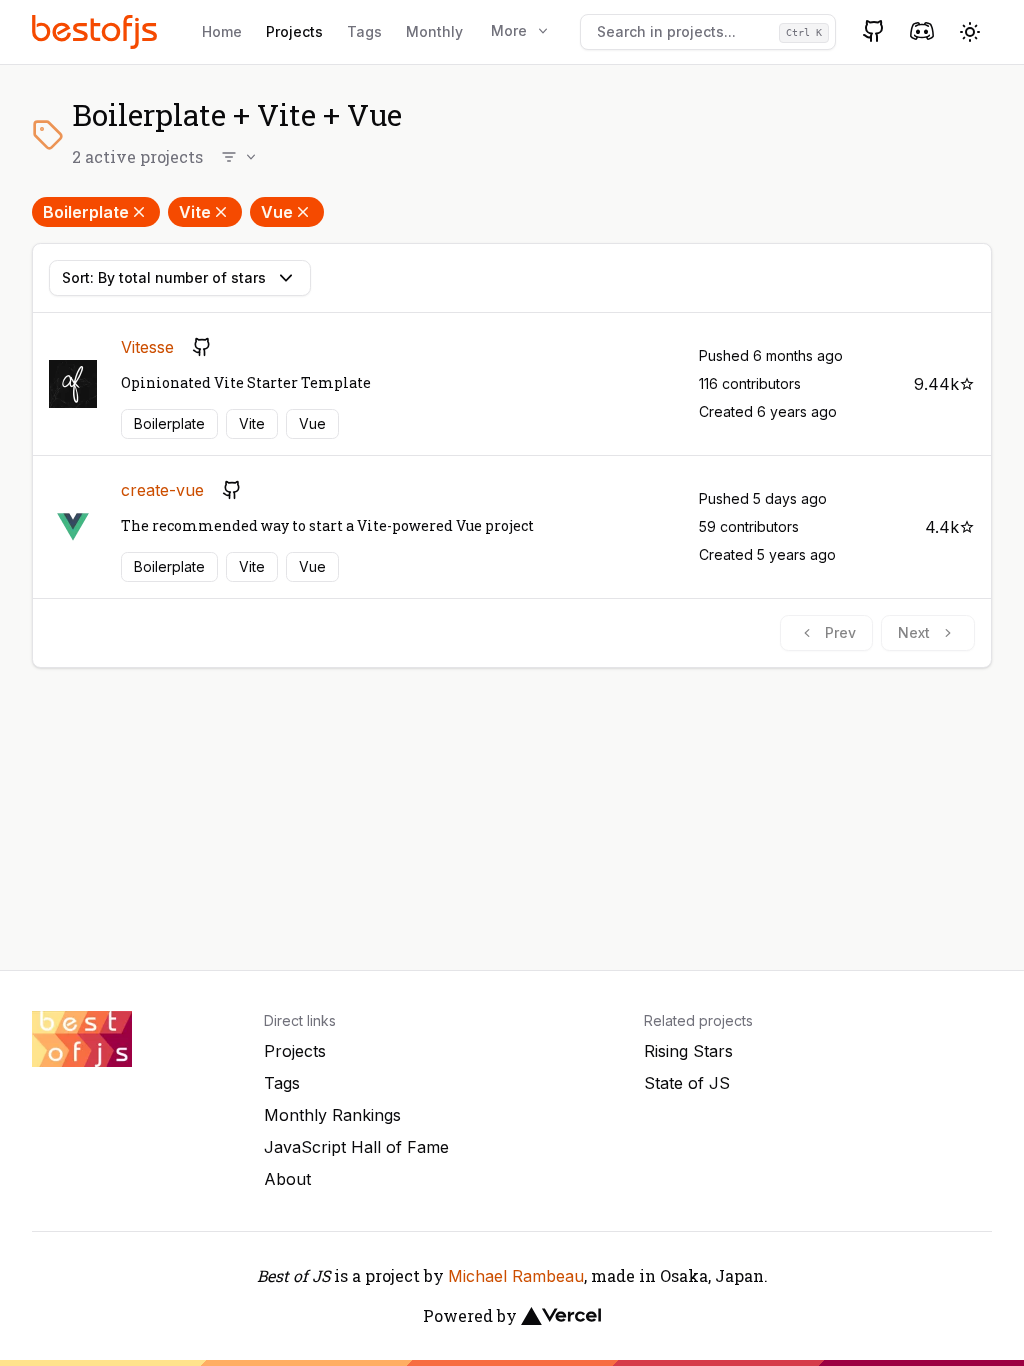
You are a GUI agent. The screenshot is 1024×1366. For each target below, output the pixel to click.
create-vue (162, 490)
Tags (364, 31)
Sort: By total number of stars (164, 277)
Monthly (434, 31)
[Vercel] (561, 1316)
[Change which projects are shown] (240, 157)
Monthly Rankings (332, 1115)
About (287, 1179)
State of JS (687, 1083)
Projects (294, 31)
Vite (195, 212)
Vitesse (147, 347)
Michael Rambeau (516, 1276)
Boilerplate (86, 212)
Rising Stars (688, 1051)
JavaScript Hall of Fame (356, 1147)
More (509, 30)
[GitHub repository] (202, 347)
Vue (277, 212)
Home (222, 31)
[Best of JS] (97, 31)
